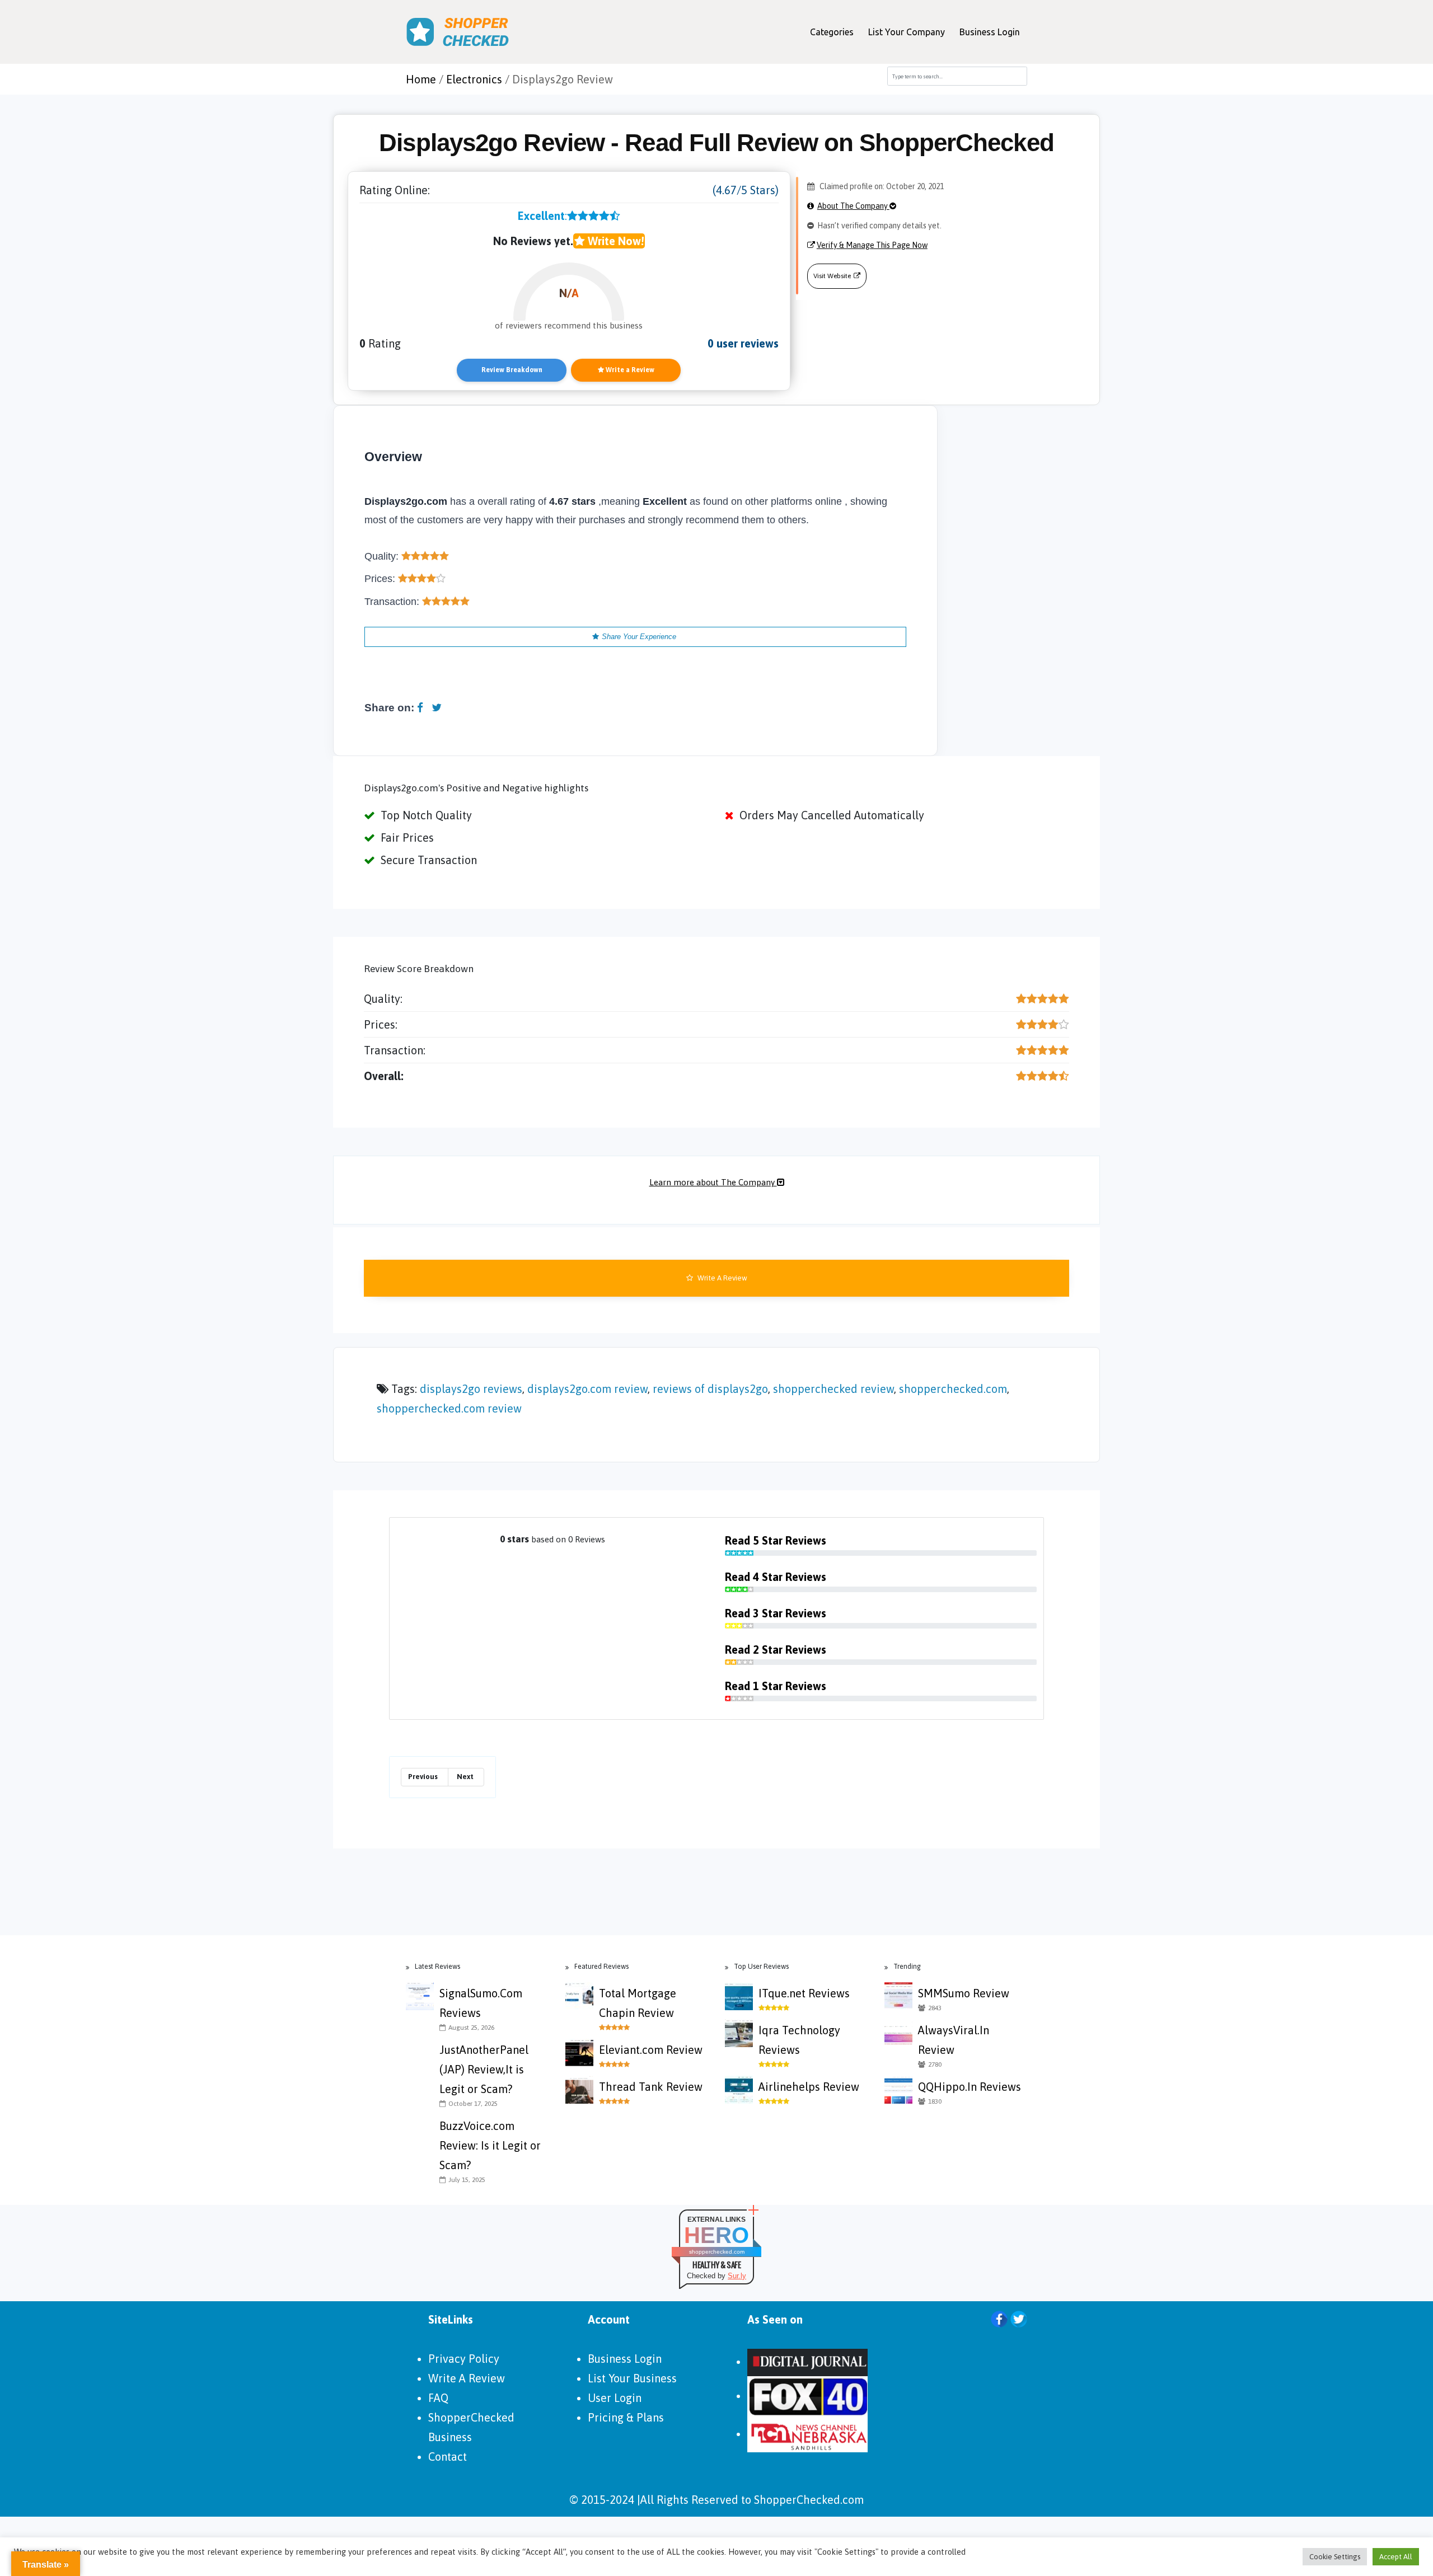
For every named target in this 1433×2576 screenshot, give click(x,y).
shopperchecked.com (953, 1389)
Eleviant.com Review (651, 2050)
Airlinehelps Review (809, 2087)
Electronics (474, 79)
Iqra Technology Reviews (799, 2040)
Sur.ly (737, 2276)
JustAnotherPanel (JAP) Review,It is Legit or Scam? (484, 2069)
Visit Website (832, 276)
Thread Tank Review (651, 2087)
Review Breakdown (512, 370)
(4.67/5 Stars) (746, 190)
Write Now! (614, 241)
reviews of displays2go (710, 1389)
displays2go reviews (471, 1389)
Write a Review (629, 370)
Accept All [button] (1396, 2557)
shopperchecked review (833, 1389)
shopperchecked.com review (449, 1408)
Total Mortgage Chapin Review (638, 2003)
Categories (832, 32)
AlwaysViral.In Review (954, 2040)
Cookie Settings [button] (1335, 2557)
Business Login (990, 32)
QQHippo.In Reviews (970, 2087)
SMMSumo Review (964, 1993)
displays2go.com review (587, 1389)
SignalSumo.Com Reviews (481, 2003)
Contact (448, 2457)
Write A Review (722, 1278)
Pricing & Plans (626, 2417)
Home (421, 79)
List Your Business (632, 2378)
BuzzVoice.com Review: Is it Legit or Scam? (490, 2145)
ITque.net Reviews (804, 1993)
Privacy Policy (464, 2359)
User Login (615, 2398)
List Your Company (907, 32)
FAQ (438, 2398)
